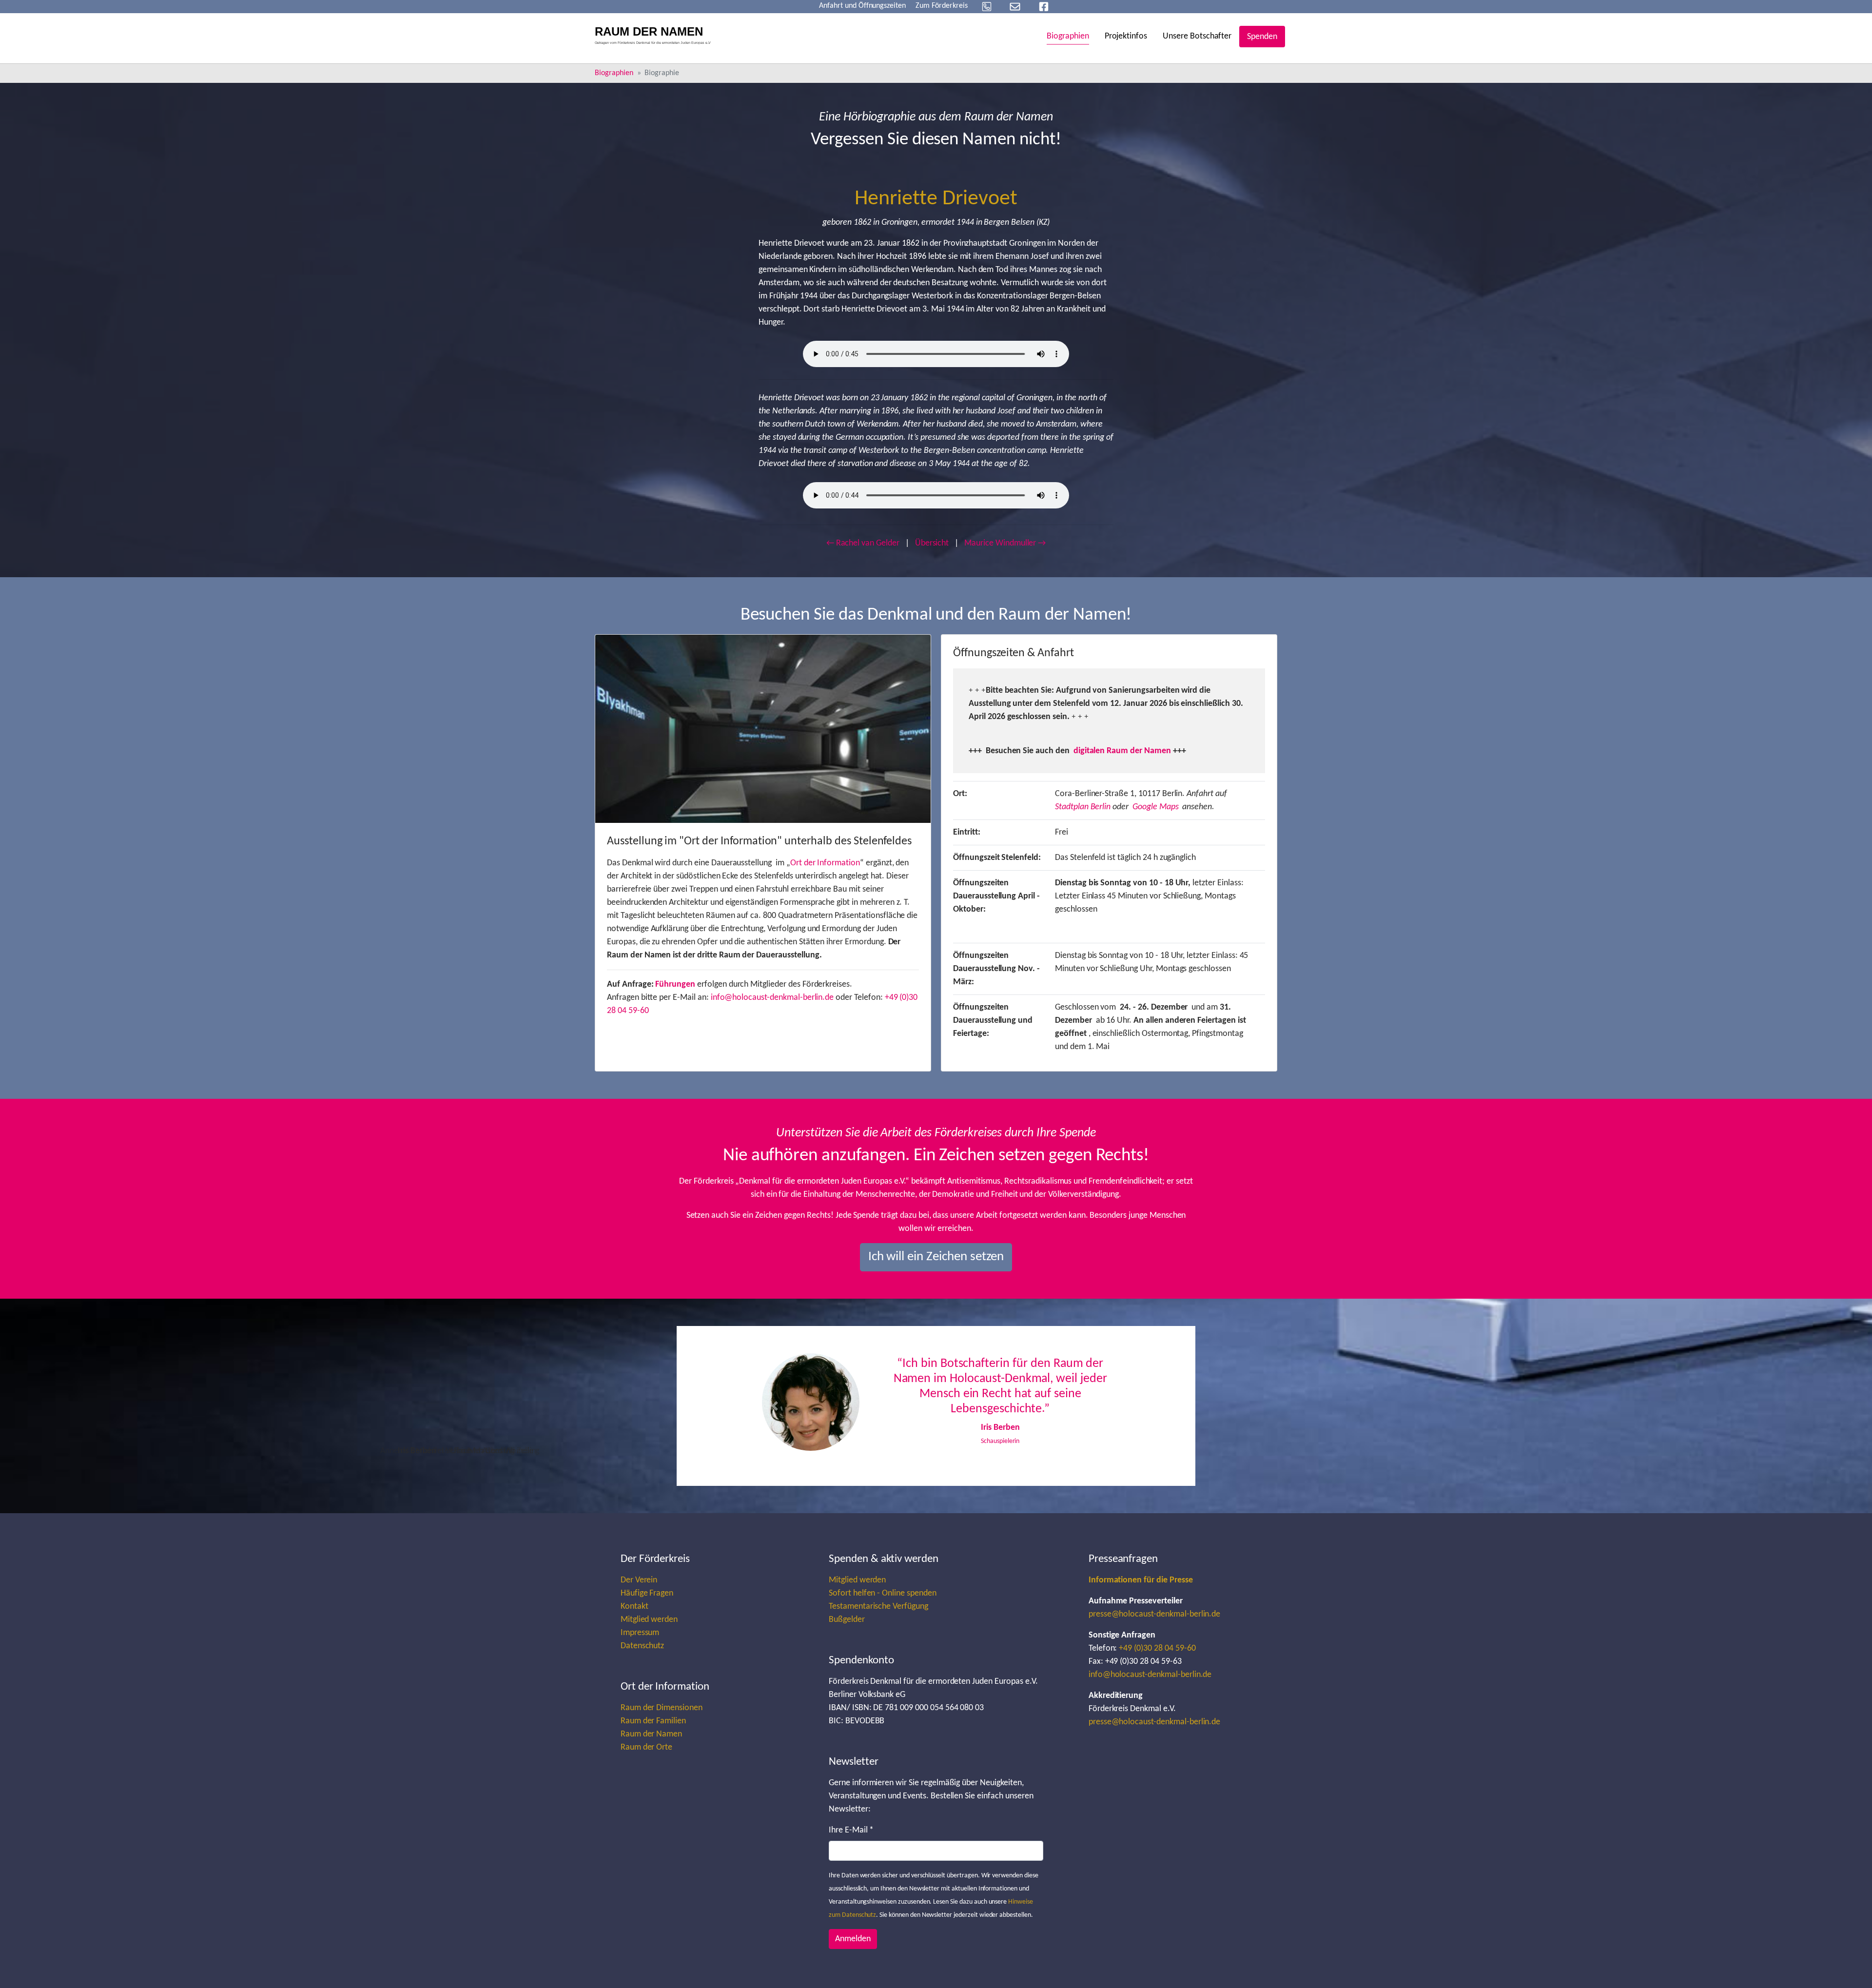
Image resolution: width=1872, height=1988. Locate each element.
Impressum (640, 1633)
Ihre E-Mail (851, 1830)
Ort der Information (825, 863)
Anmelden (853, 1939)
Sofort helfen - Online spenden (883, 1593)
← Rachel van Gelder (863, 543)
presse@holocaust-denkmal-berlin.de (1155, 1614)
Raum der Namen (651, 1734)
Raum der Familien (653, 1721)
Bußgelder (847, 1620)
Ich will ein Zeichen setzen (936, 1257)
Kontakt (634, 1607)
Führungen (675, 984)
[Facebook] (1044, 7)
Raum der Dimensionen (662, 1708)
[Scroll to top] (1849, 1965)
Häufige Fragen (647, 1593)
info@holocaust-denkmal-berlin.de (772, 998)
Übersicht (932, 543)
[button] (775, 1406)
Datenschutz (643, 1646)
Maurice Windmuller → (1005, 543)
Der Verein (639, 1580)
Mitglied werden (649, 1620)
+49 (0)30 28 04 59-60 (1157, 1648)
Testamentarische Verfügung (878, 1607)
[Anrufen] (987, 7)
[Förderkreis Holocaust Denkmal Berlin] (656, 37)
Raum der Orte (646, 1747)
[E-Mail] (1015, 7)
